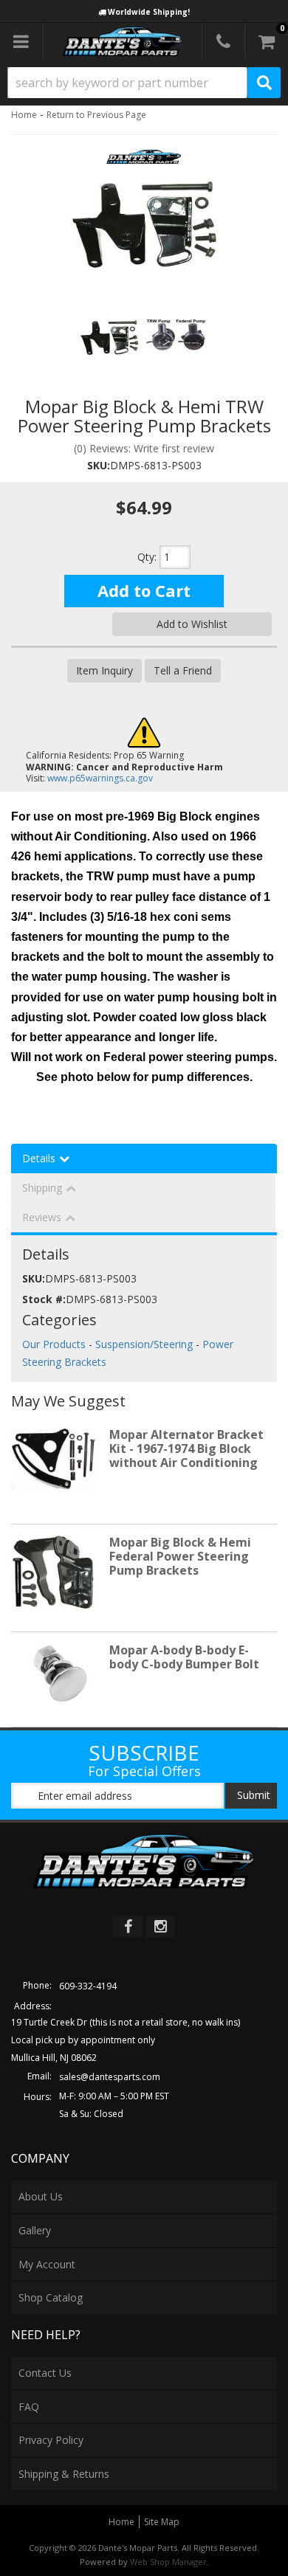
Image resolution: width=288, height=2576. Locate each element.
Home (24, 115)
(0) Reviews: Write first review (144, 448)
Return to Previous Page (96, 115)
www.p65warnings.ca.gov (100, 778)
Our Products (54, 1344)
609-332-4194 (88, 1986)
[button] (144, 83)
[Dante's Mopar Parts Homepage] (123, 41)
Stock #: (44, 1299)
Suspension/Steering (144, 1344)
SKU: (99, 465)
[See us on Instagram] (160, 1927)
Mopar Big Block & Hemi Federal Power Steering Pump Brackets (180, 1556)
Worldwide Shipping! (149, 12)
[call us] (223, 41)
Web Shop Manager (168, 2562)
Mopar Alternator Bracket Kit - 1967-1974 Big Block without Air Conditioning (186, 1448)
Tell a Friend (183, 670)
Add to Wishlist (192, 624)
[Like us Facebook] (128, 1927)
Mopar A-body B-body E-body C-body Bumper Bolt (184, 1657)
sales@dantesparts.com (110, 2077)
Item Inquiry (104, 670)
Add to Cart (144, 590)
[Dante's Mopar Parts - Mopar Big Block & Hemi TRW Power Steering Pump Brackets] (144, 161)
